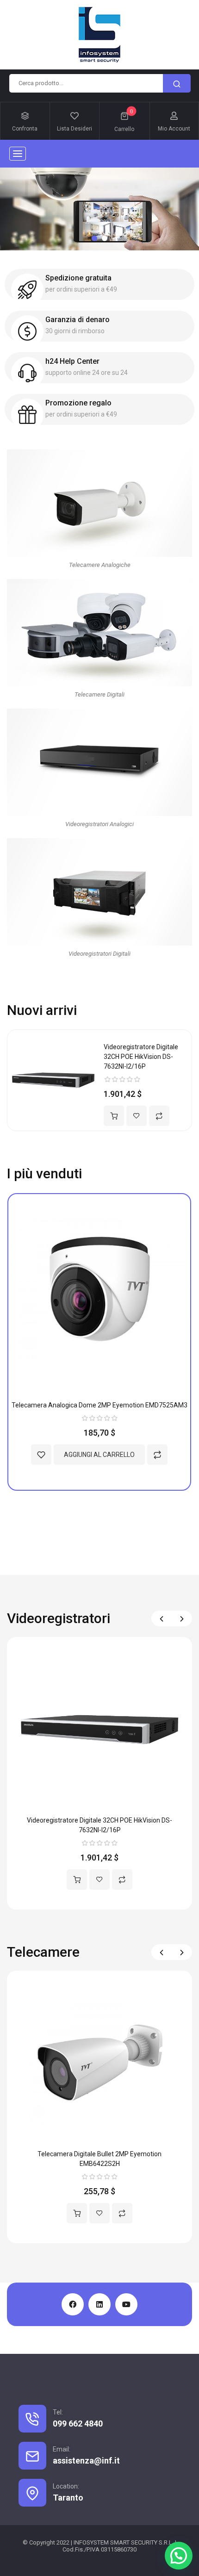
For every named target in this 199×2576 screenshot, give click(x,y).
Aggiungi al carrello (114, 1116)
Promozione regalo (78, 403)
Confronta (25, 129)
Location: (66, 2486)
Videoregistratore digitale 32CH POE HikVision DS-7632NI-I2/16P (141, 1057)
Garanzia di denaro (78, 320)
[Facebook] (73, 2304)
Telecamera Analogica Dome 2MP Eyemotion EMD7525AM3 (99, 1405)
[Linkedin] (99, 2304)
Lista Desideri (75, 129)
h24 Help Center (72, 361)
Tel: (58, 2412)
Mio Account (174, 129)
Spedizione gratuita (78, 278)
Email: (62, 2449)
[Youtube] (126, 2304)
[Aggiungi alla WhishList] (137, 1116)
